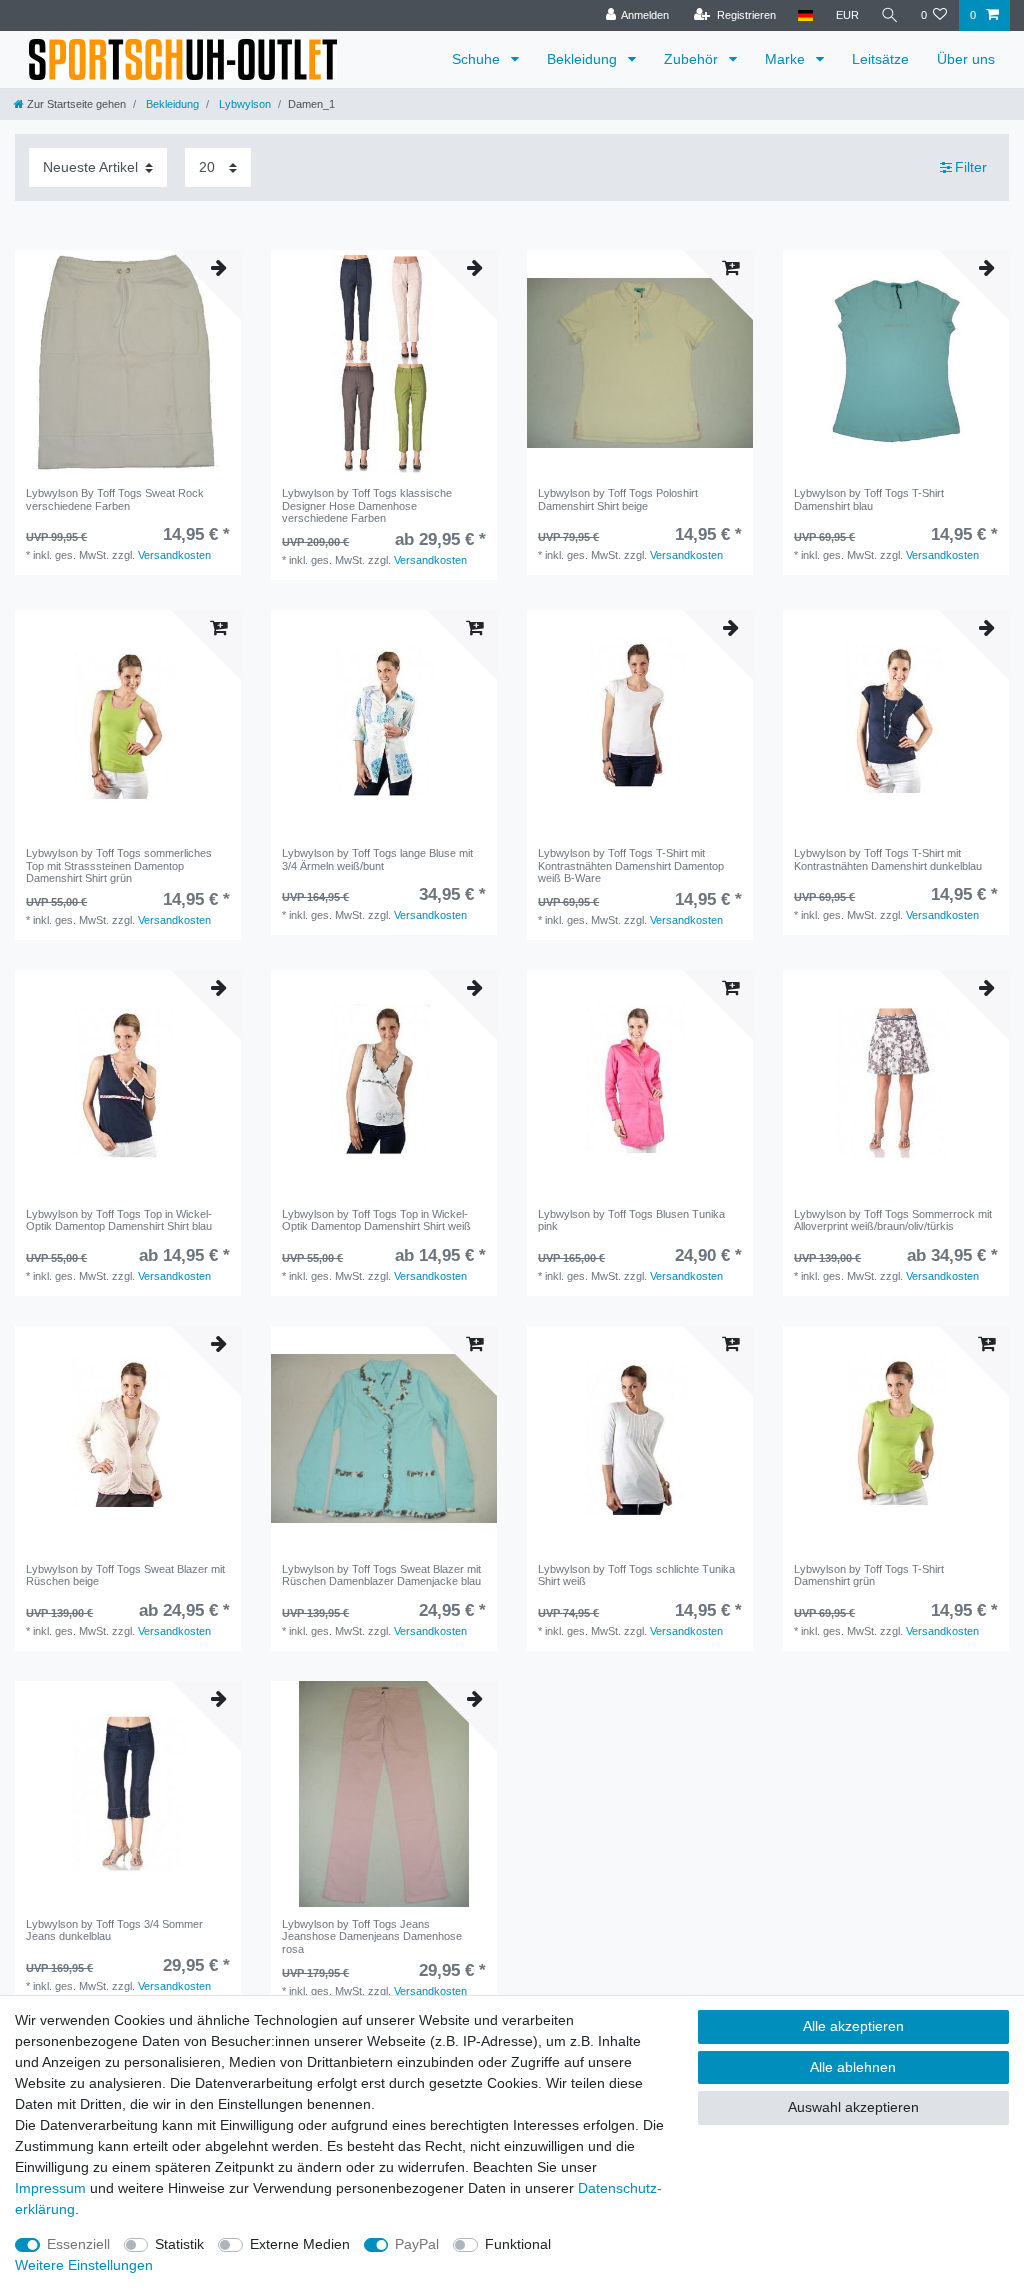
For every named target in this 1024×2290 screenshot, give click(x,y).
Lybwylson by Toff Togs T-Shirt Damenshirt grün (869, 1575)
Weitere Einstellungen (84, 2265)
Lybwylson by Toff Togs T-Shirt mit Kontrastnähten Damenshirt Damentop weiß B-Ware (631, 865)
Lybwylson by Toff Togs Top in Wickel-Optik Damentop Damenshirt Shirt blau (119, 1220)
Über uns (966, 59)
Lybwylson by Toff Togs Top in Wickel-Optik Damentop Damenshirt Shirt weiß (376, 1220)
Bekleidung (584, 59)
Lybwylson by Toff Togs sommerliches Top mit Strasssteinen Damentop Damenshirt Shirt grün (119, 865)
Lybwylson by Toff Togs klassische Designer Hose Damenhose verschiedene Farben (367, 505)
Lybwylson (243, 104)
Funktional (518, 2244)
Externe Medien (300, 2244)
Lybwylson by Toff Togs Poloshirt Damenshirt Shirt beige (618, 499)
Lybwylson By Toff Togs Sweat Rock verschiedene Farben (115, 499)
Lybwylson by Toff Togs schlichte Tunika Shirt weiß (636, 1575)
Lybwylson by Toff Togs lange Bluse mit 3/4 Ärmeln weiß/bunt (377, 859)
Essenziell (78, 2244)
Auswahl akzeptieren (853, 2107)
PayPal (417, 2244)
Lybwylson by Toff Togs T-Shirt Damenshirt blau (869, 499)
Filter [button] (971, 167)
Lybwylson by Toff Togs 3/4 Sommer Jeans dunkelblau (114, 1930)
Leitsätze (880, 59)
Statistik (179, 2244)
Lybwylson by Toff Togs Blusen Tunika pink (631, 1220)
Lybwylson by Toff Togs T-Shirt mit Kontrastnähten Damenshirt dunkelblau (888, 859)
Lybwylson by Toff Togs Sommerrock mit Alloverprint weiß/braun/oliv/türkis (893, 1220)
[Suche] (890, 15)
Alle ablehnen (853, 2067)
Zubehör (693, 59)
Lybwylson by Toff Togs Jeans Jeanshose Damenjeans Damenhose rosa (372, 1936)
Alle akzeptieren (853, 2026)
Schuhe (478, 59)
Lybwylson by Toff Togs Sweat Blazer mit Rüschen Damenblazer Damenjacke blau (381, 1575)
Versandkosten (174, 555)
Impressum (50, 2188)
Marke (787, 59)
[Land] (805, 15)
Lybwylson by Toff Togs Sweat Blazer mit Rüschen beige (125, 1575)
